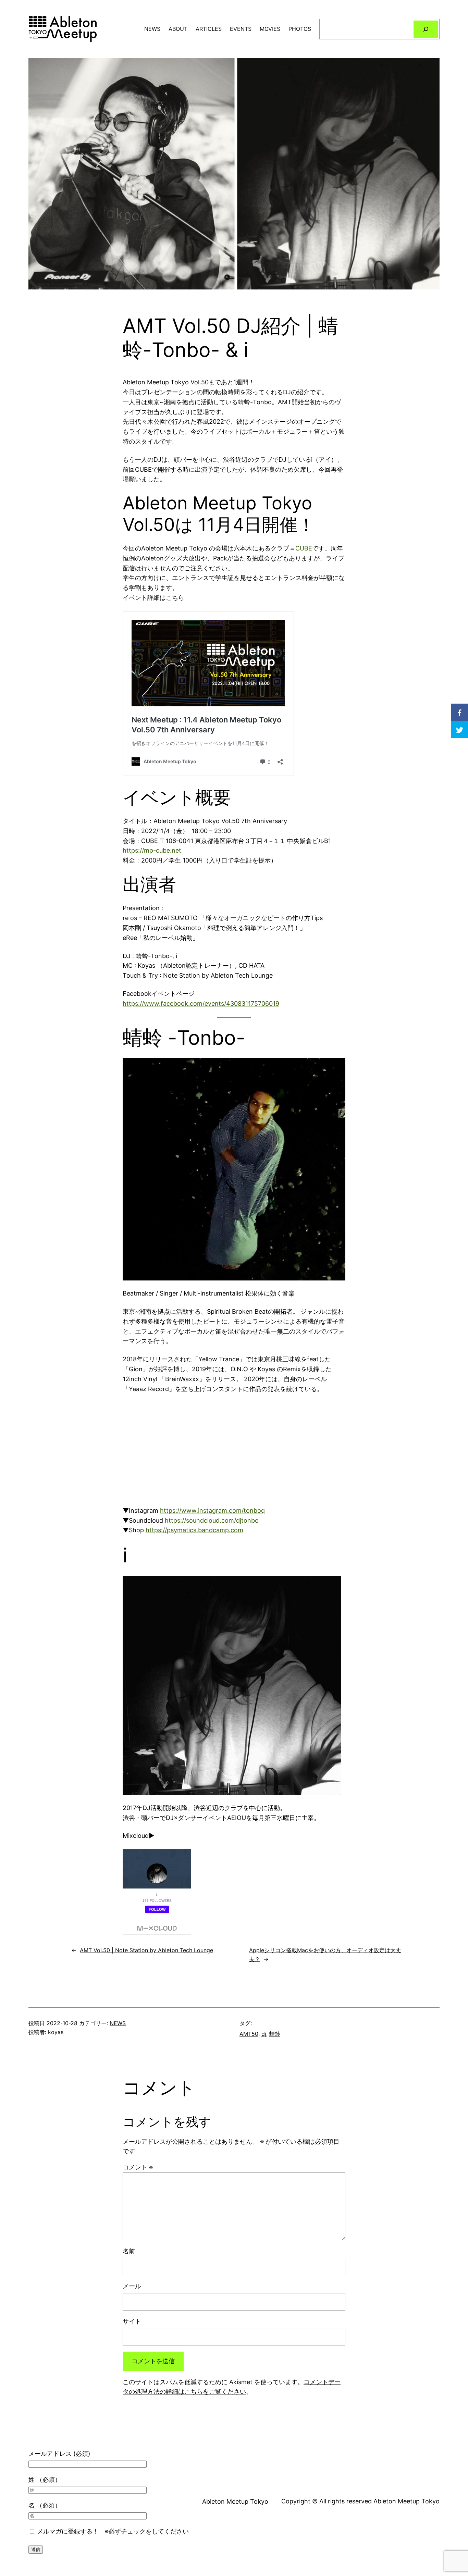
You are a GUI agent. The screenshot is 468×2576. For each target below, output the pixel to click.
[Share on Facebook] (459, 712)
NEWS (118, 2023)
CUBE (304, 548)
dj (264, 2034)
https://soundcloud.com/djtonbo (212, 1520)
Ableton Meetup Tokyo (235, 2501)
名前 (129, 2251)
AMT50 (249, 2034)
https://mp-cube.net (152, 850)
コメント (138, 2167)
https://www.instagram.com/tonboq (212, 1510)
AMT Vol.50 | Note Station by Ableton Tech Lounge (146, 1950)
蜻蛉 (275, 2034)
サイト (132, 2321)
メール (132, 2286)
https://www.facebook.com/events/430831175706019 (201, 1004)
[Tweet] (459, 729)
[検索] (426, 29)
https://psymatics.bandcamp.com (194, 1530)
